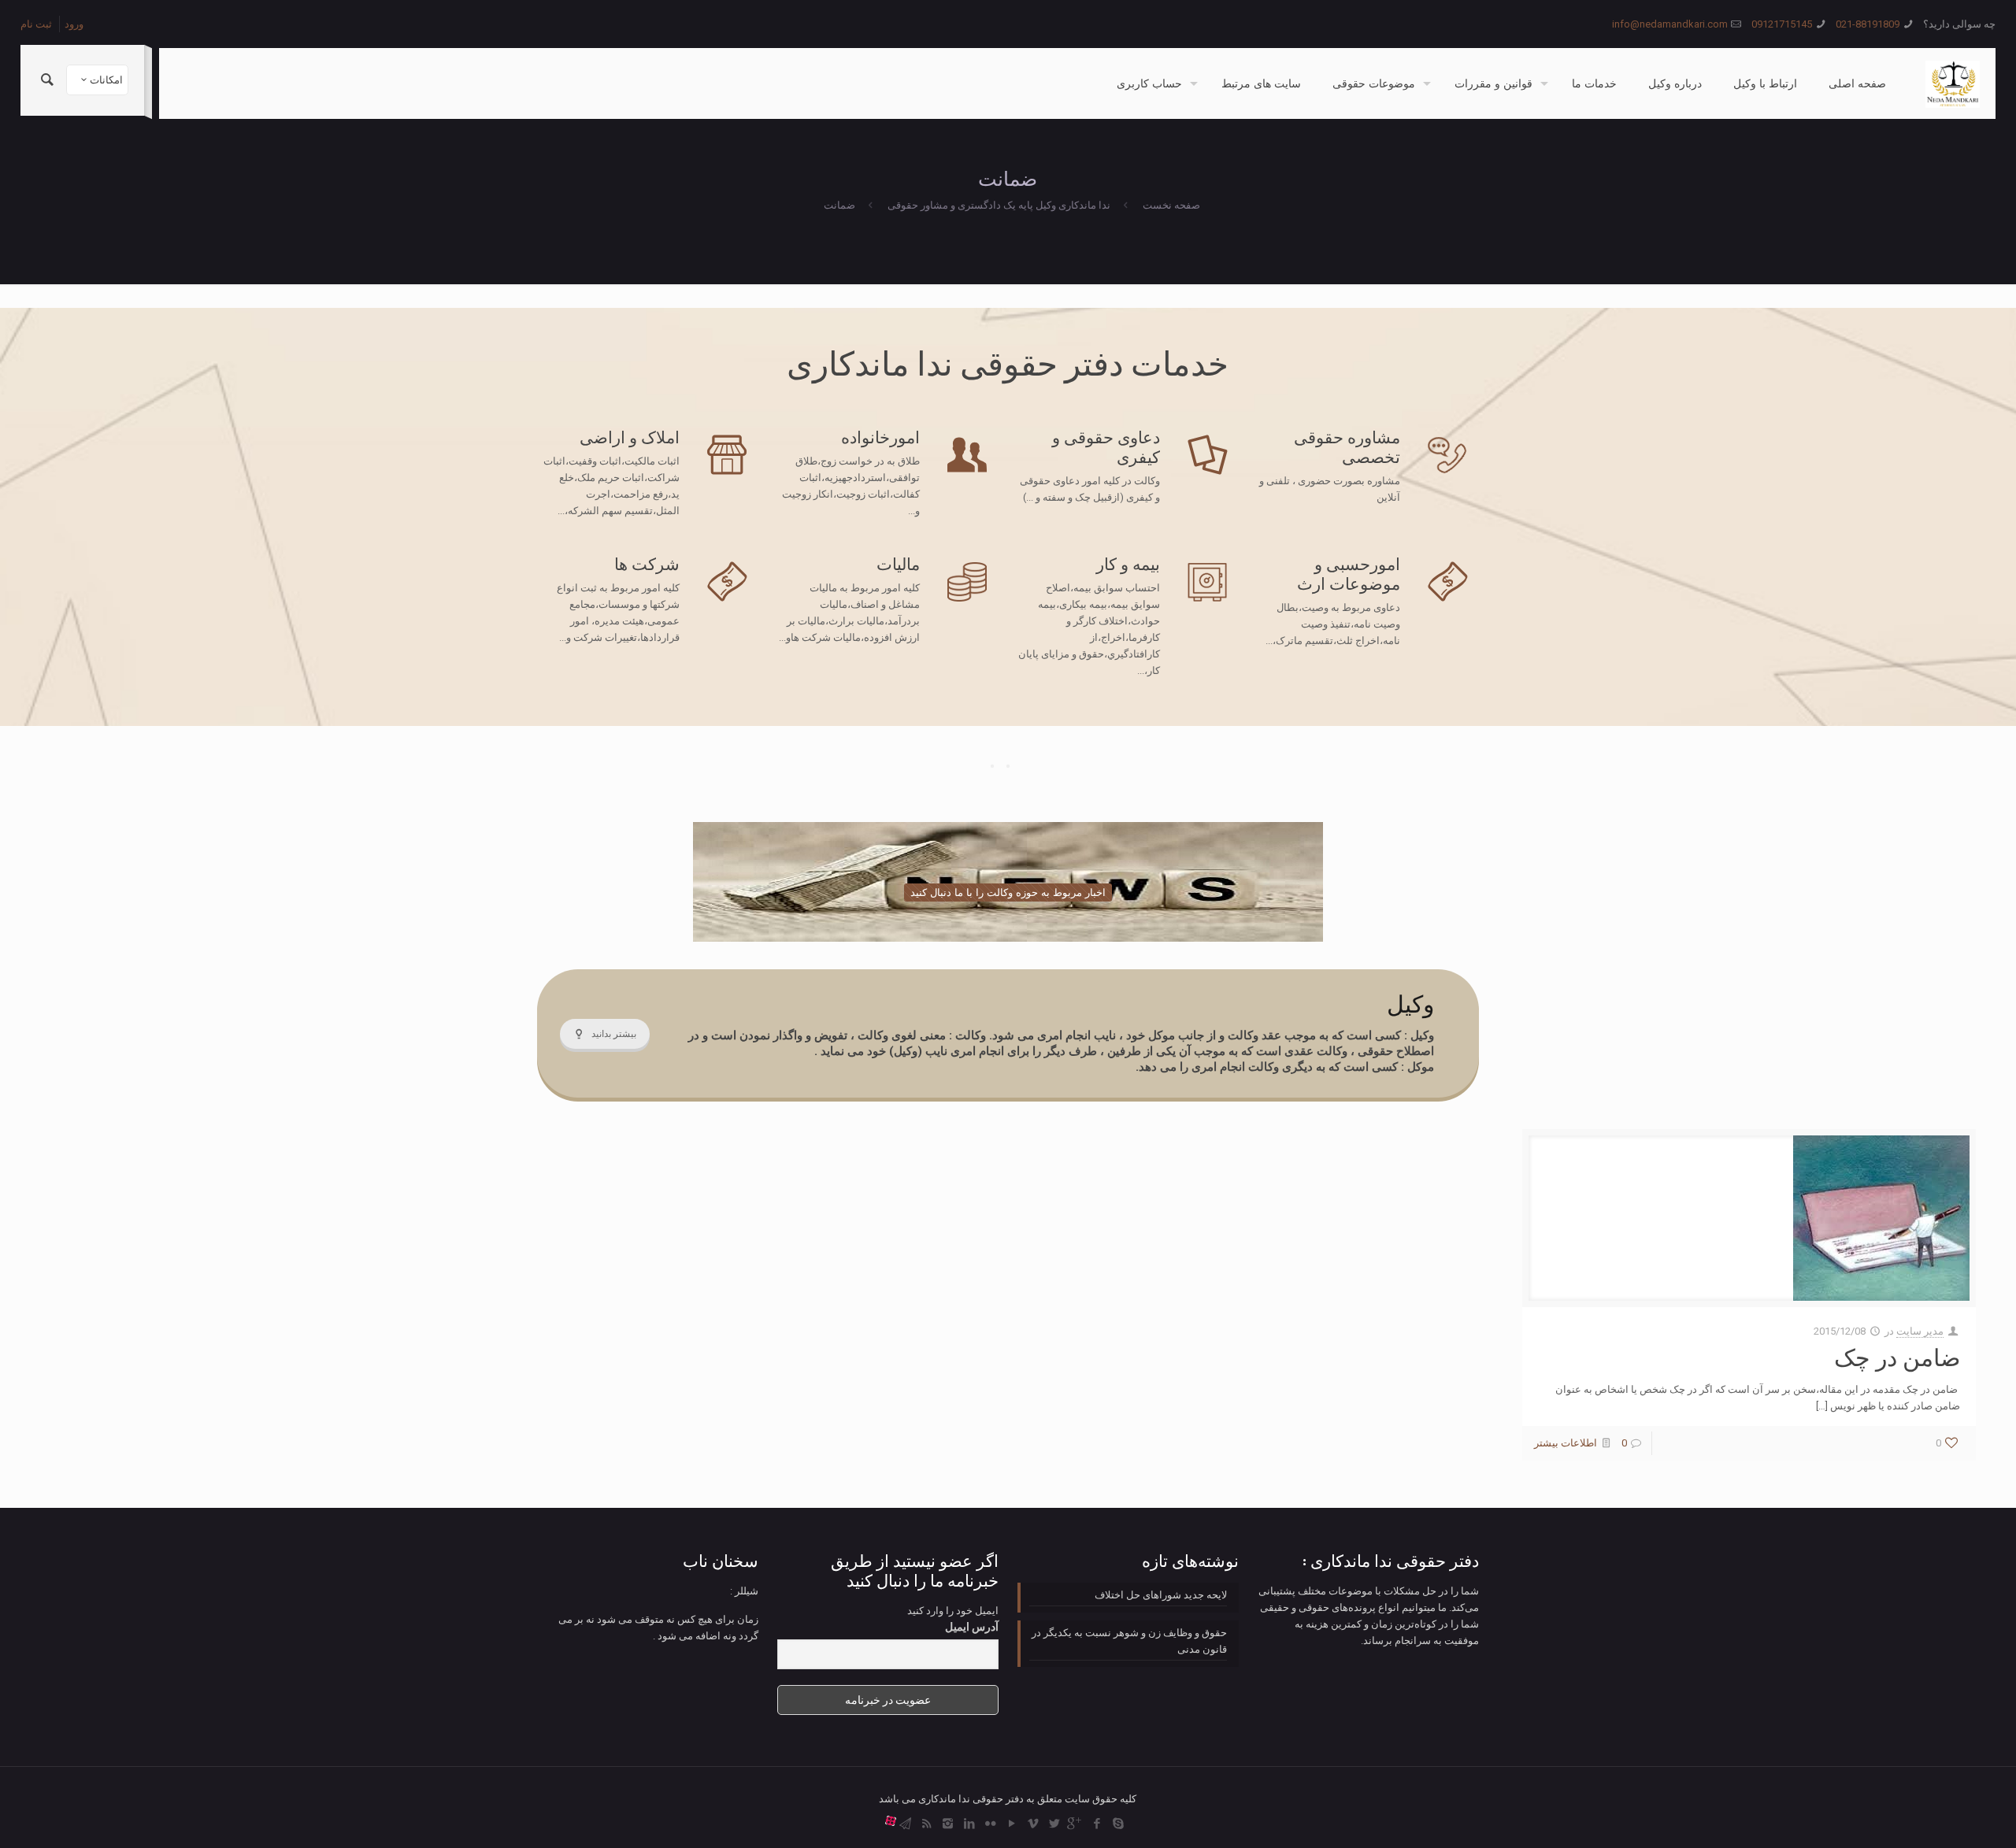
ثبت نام (36, 24)
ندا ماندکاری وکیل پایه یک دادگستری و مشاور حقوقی (999, 205)
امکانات (106, 80)
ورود (74, 24)
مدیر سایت (1920, 1331)
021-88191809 (1868, 24)
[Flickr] (990, 1824)
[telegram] (905, 1824)
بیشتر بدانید (614, 1034)
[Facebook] (1097, 1824)
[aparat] (891, 1824)
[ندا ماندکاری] (1953, 83)
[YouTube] (1012, 1824)
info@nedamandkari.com (1670, 24)
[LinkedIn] (969, 1824)
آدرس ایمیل (972, 1627)
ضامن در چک (1897, 1357)
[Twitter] (1054, 1824)
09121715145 (1782, 24)
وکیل (1410, 1004)
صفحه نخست (1171, 205)
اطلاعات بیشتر (1566, 1443)
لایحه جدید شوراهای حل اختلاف (1161, 1595)
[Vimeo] (1033, 1824)
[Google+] (1075, 1824)
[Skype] (1118, 1824)
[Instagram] (948, 1824)
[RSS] (926, 1824)
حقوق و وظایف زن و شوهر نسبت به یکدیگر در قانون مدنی (1129, 1641)
